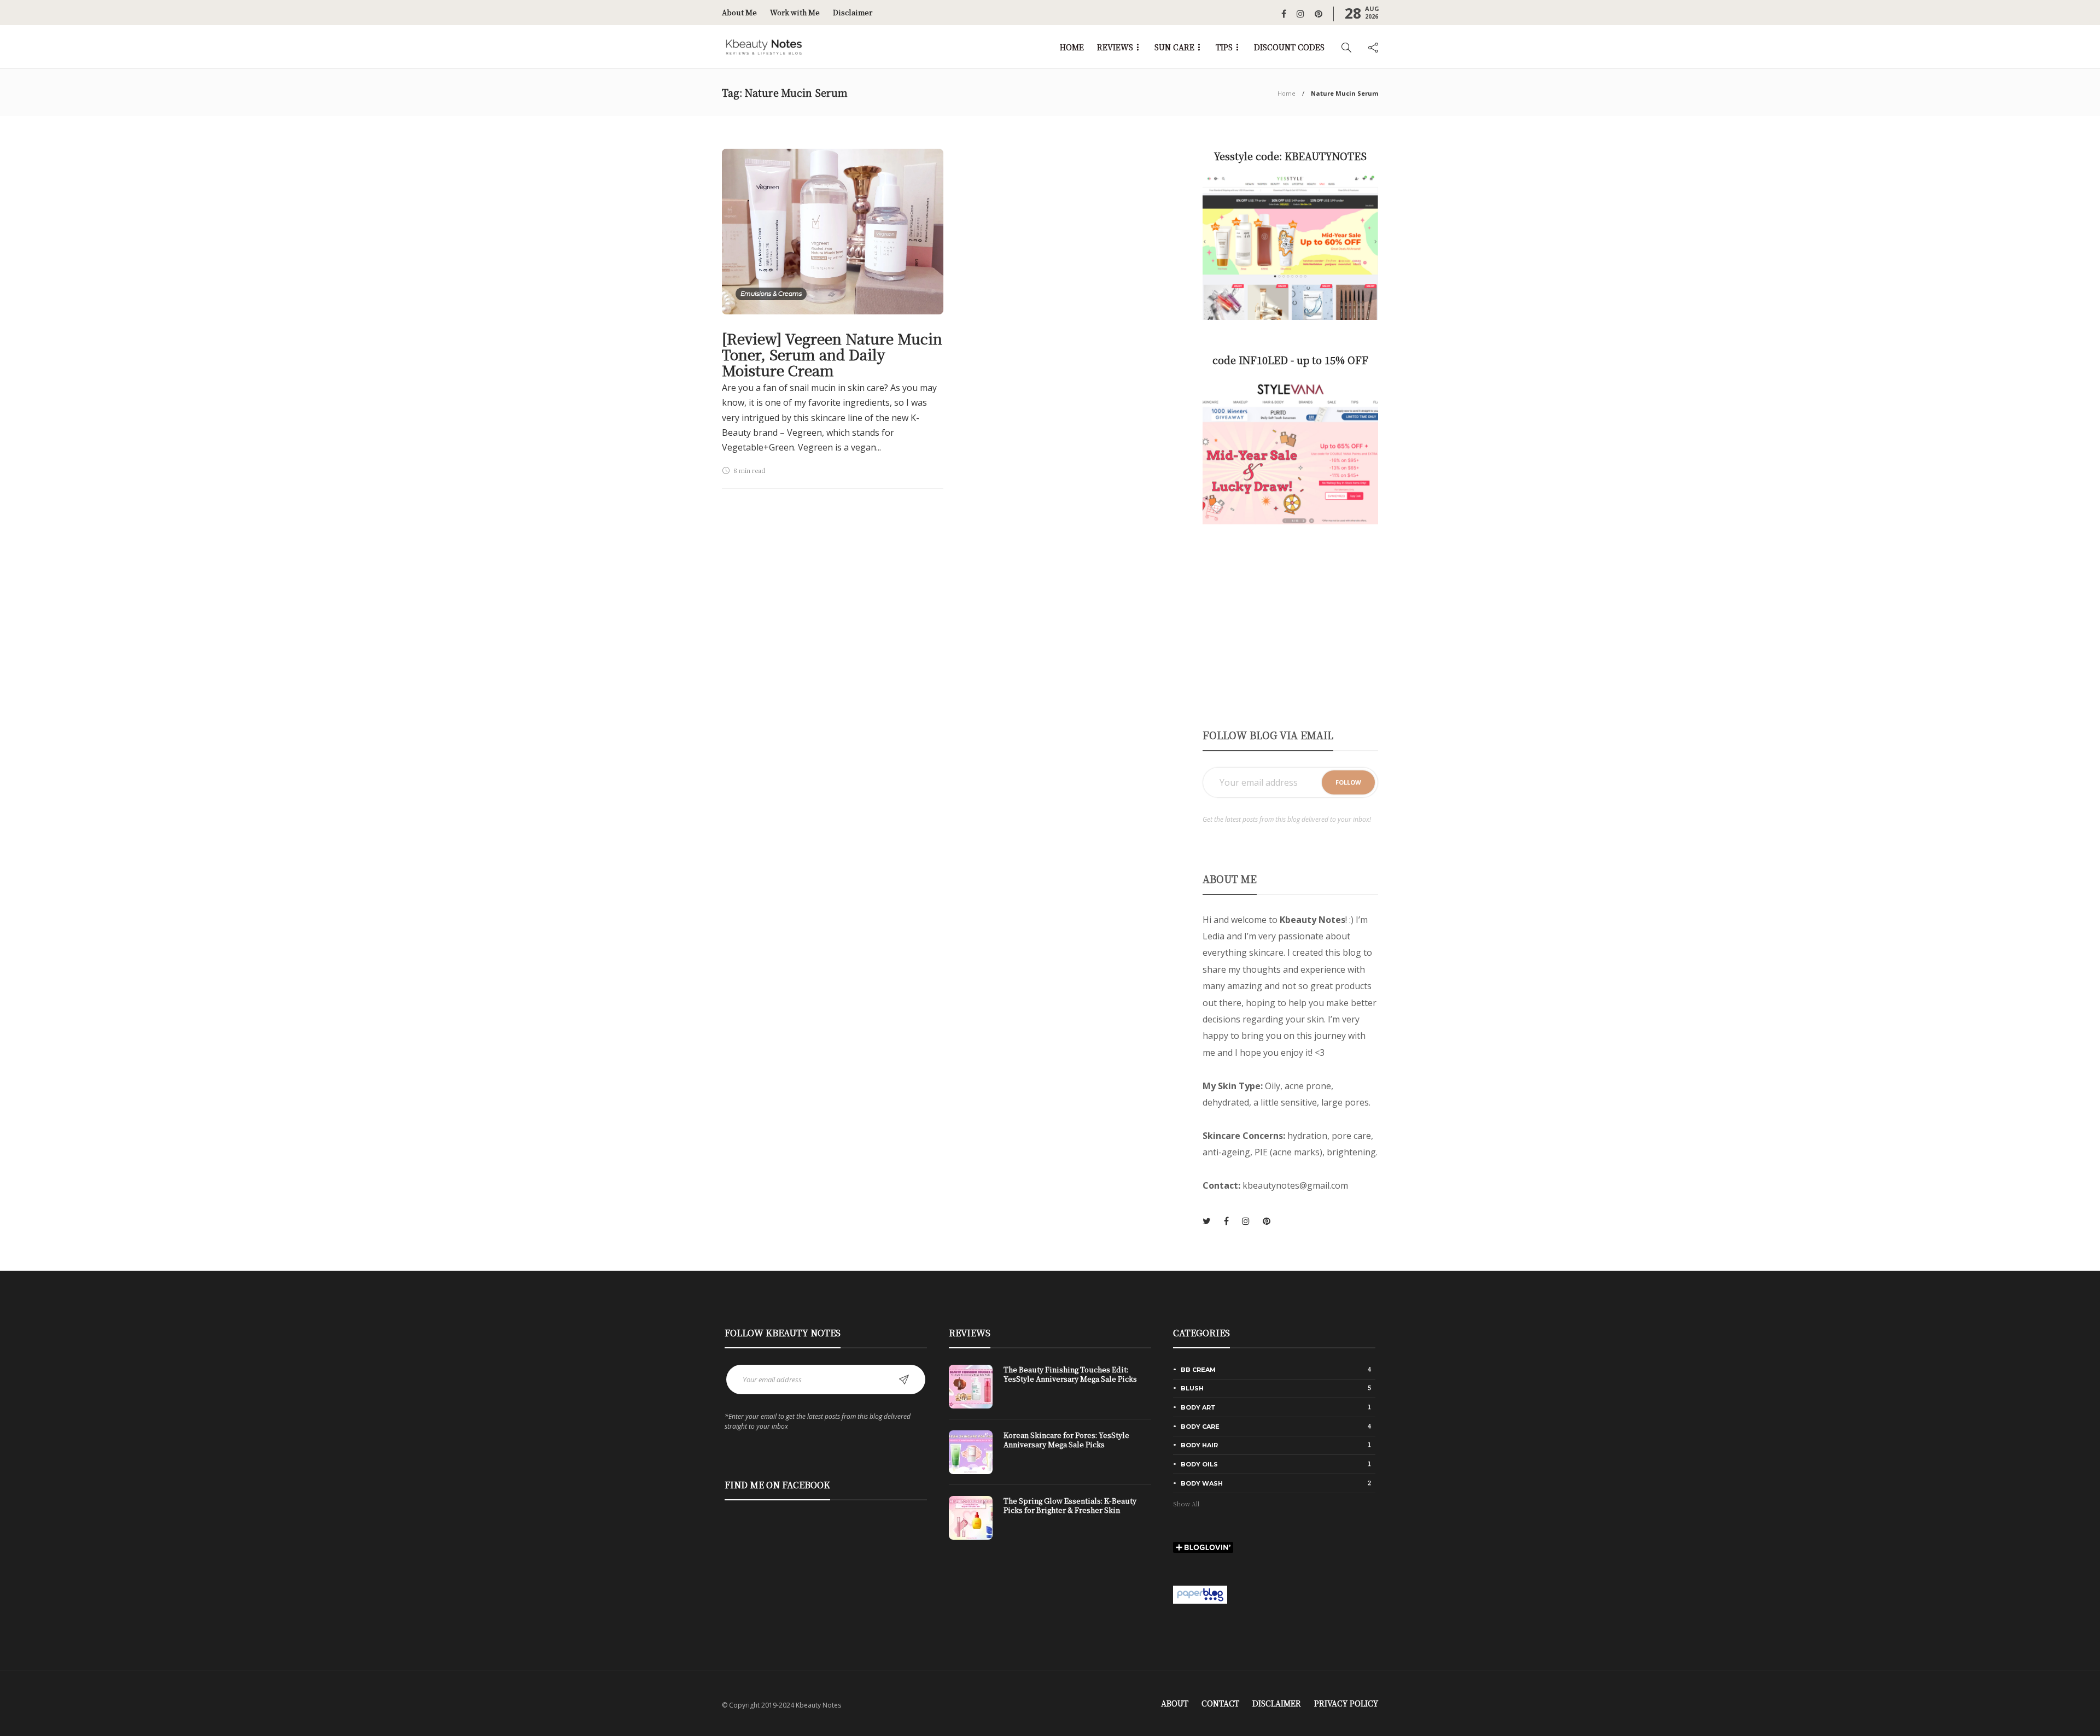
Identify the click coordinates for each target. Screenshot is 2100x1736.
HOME (1072, 47)
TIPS (1224, 47)
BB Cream (1276, 1369)
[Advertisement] (1290, 626)
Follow (1348, 782)
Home (1287, 93)
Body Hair (1276, 1445)
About (1175, 1703)
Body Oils (1276, 1464)
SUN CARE (1174, 47)
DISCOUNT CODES (1289, 47)
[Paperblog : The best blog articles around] (1200, 1593)
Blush (1276, 1388)
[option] (1050, 1458)
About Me (739, 12)
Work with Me (795, 12)
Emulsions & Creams (771, 294)
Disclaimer (853, 12)
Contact (1220, 1703)
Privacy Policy (1346, 1703)
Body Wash (1276, 1483)
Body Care (1276, 1426)
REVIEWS (1115, 47)
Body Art (1276, 1407)
